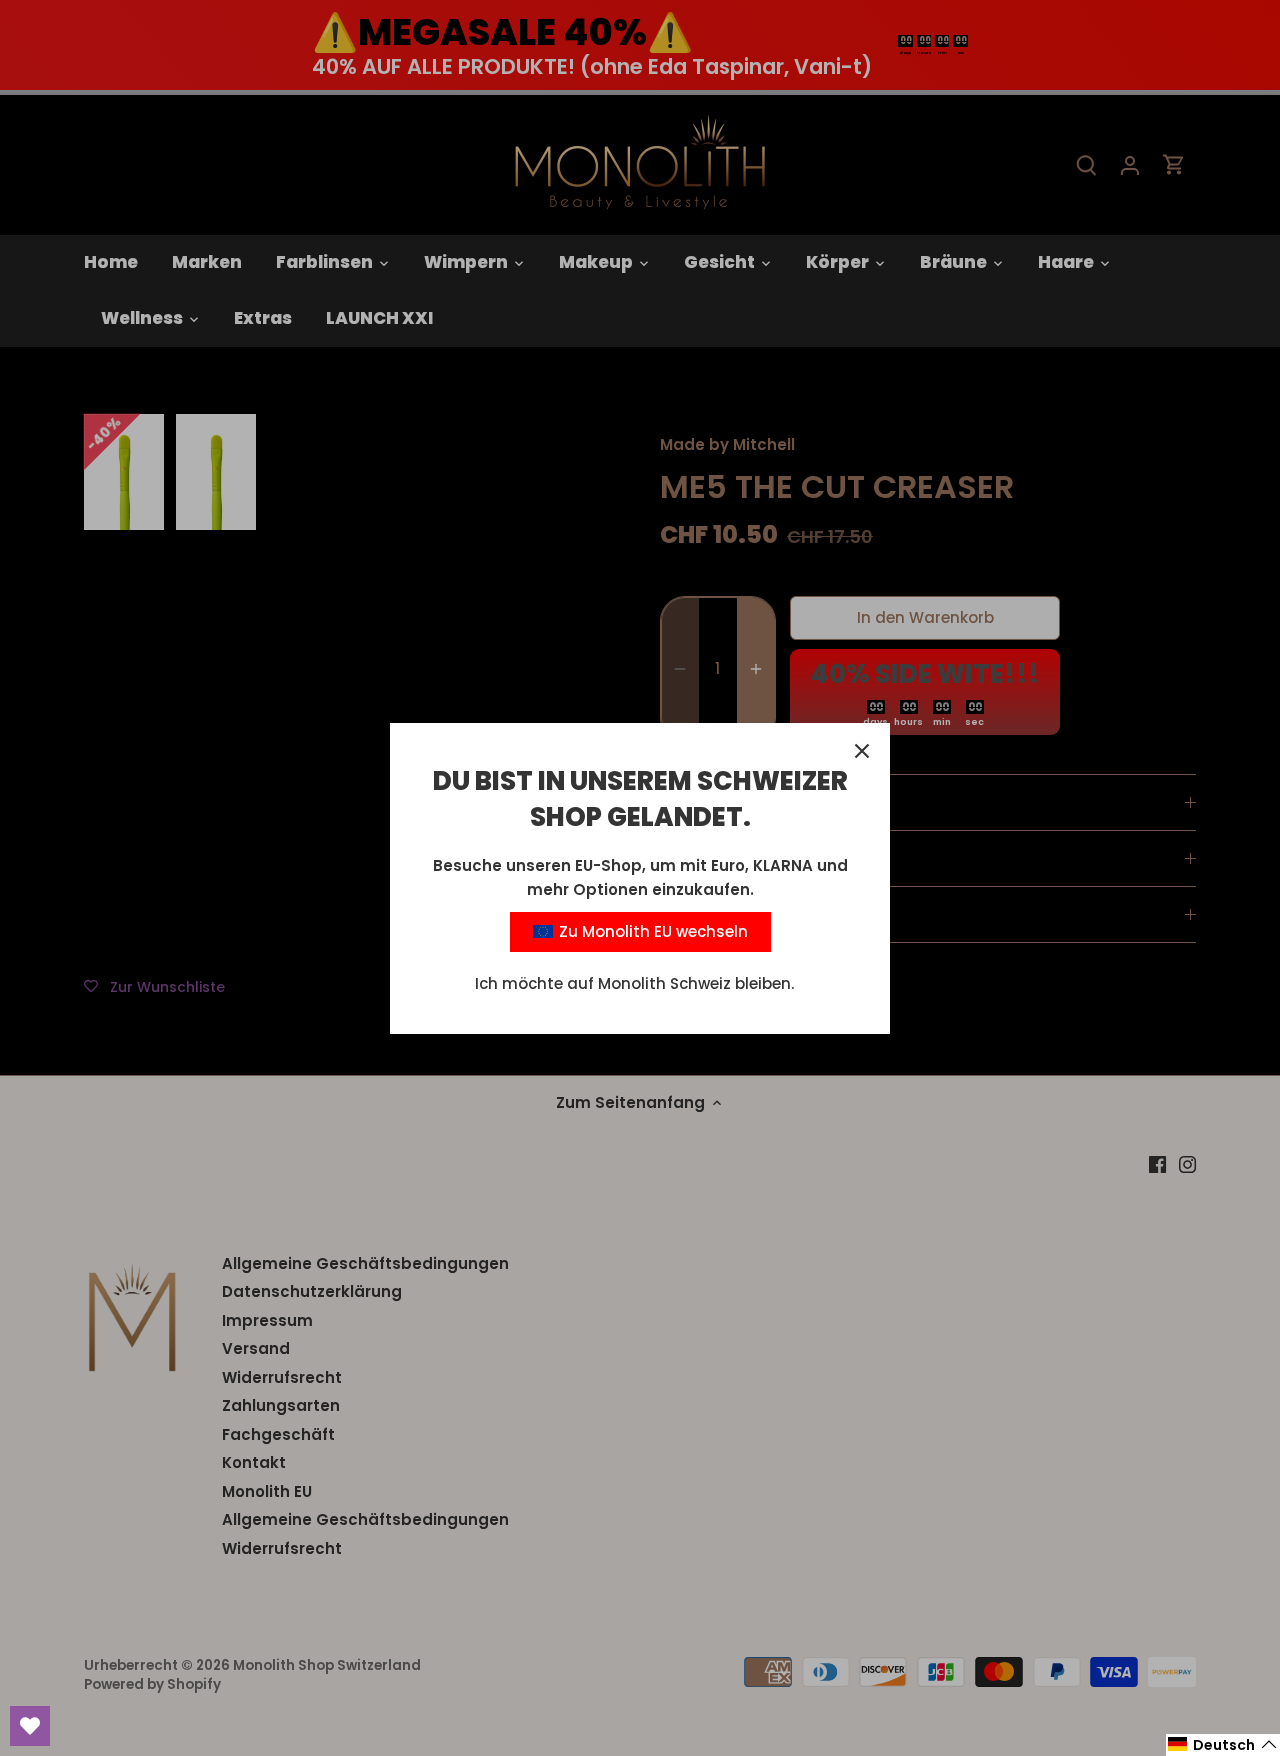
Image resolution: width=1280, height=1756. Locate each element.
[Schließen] (862, 751)
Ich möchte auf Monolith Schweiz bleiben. (634, 983)
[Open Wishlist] (30, 1726)
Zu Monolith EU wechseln (651, 931)
